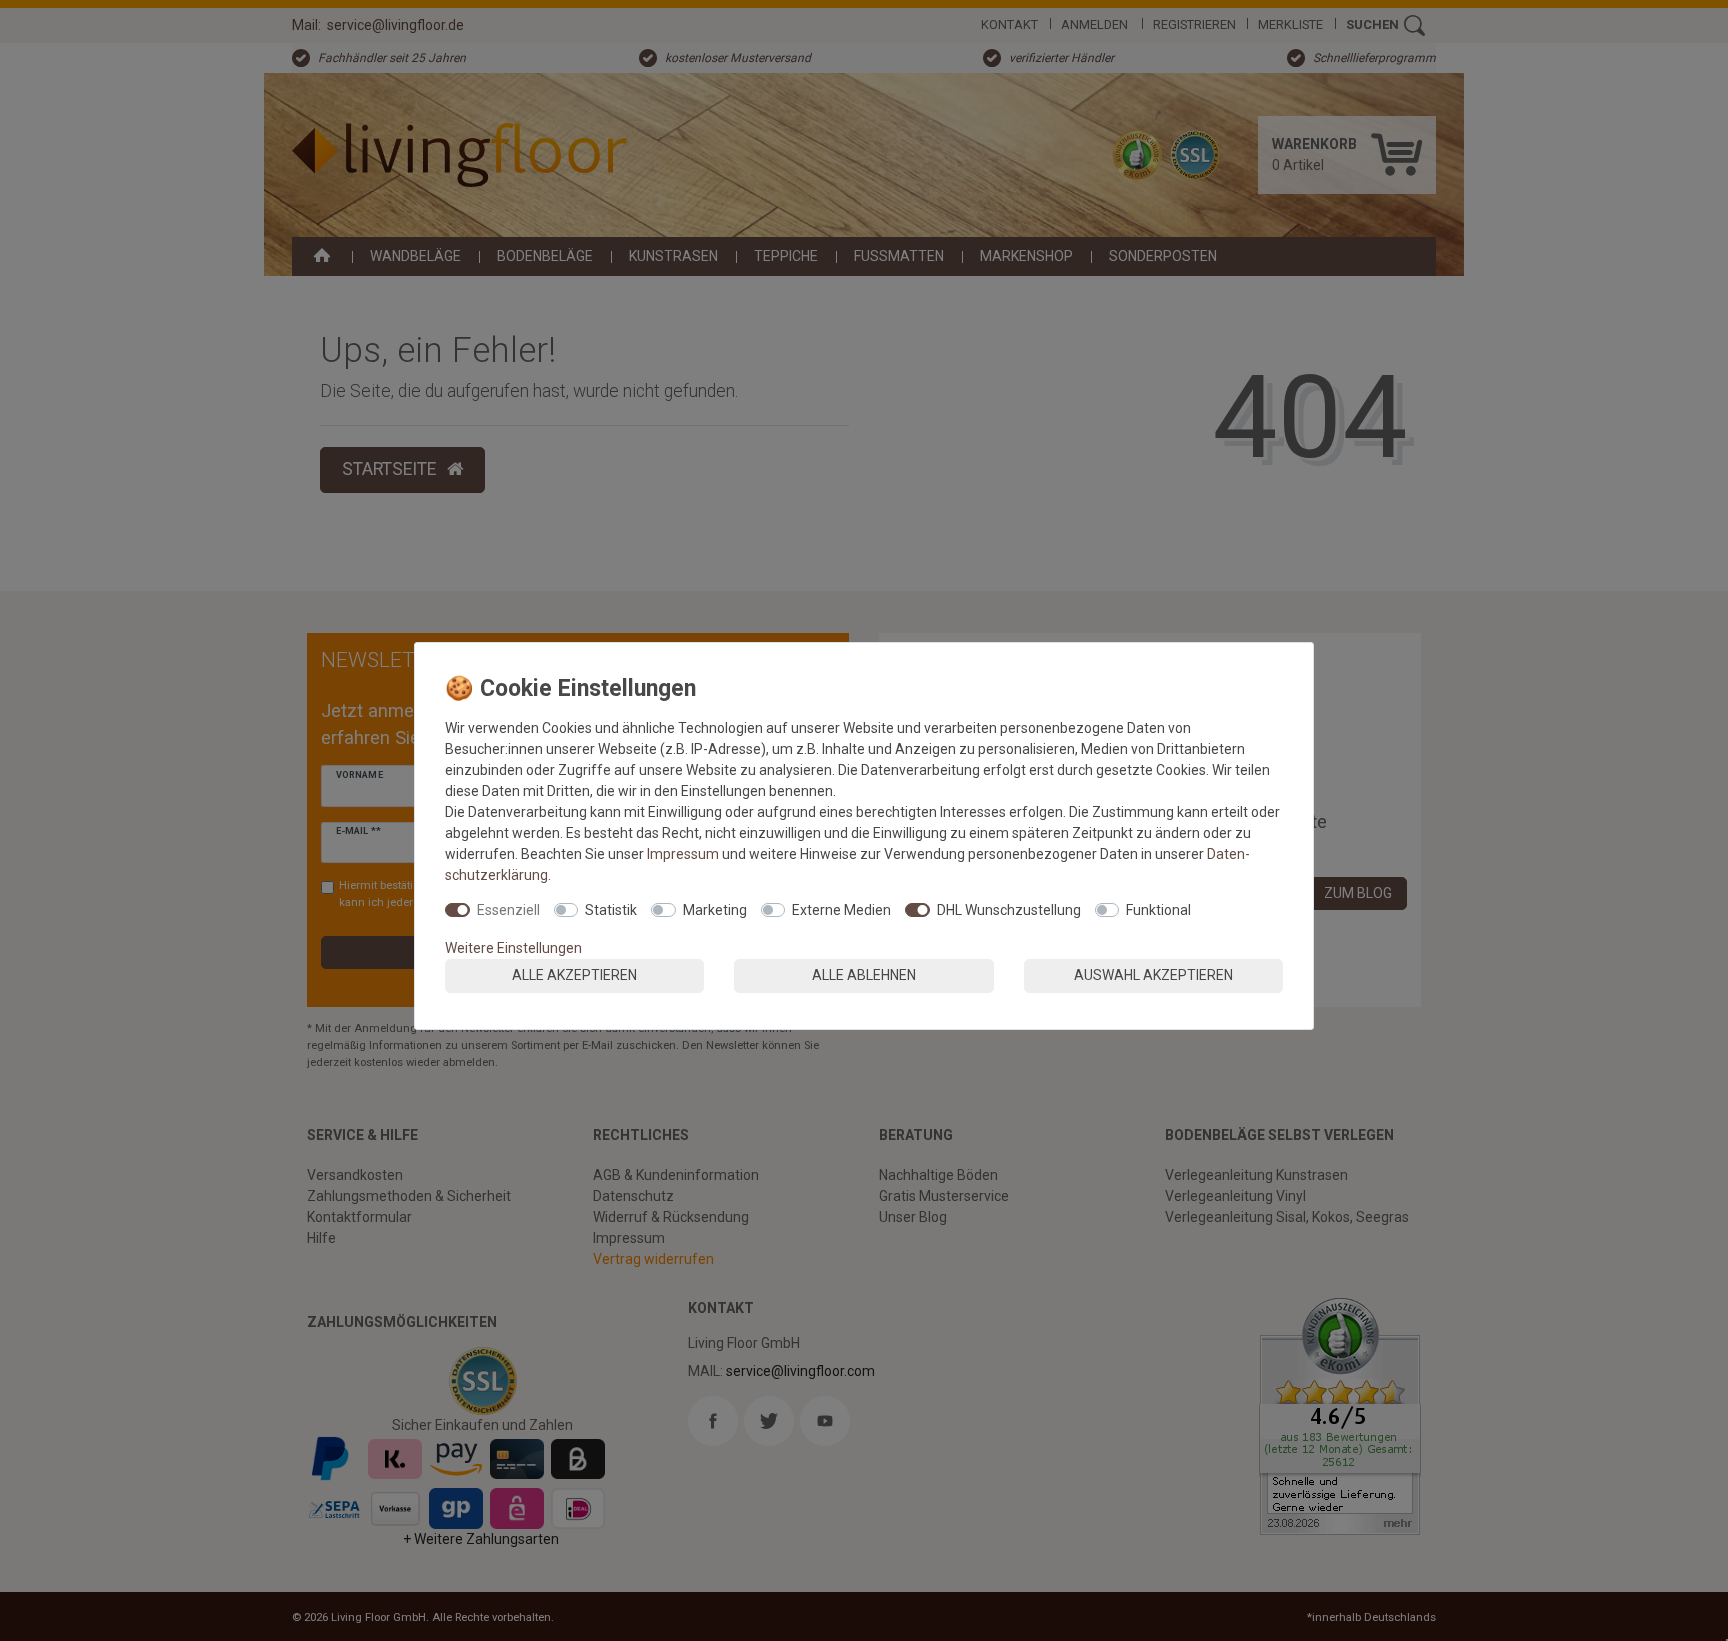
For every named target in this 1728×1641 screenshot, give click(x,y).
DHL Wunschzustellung (1009, 910)
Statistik (611, 910)
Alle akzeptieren (574, 975)
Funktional (1158, 910)
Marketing (715, 910)
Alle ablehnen (864, 975)
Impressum (683, 854)
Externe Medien (841, 910)
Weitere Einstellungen (513, 948)
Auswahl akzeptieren (1153, 975)
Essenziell (508, 910)
